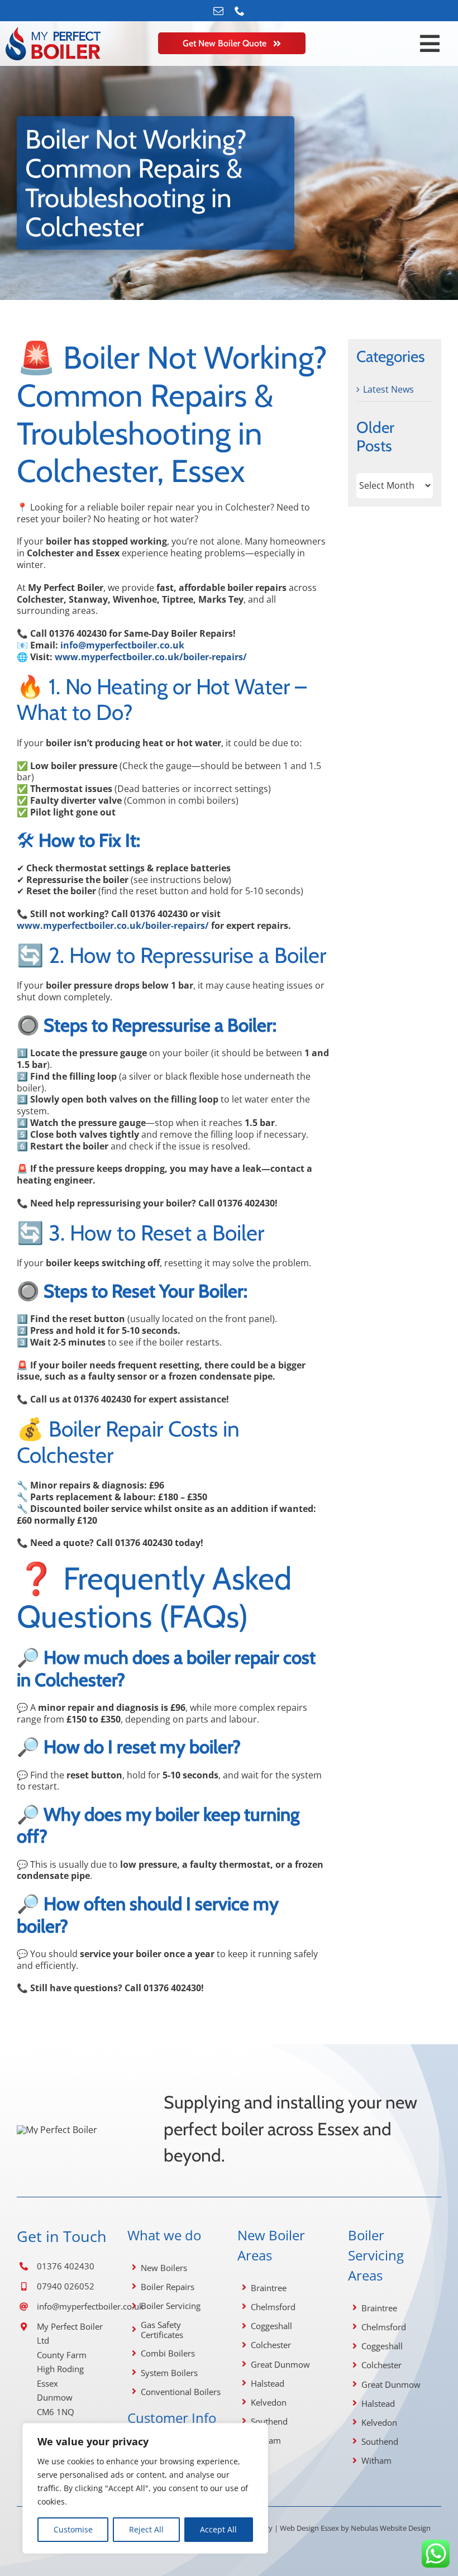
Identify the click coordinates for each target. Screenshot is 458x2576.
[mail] (218, 11)
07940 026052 (66, 2286)
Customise (73, 2529)
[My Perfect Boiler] (57, 2130)
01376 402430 (66, 2266)
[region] (145, 2488)
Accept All (218, 2529)
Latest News (388, 390)
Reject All (146, 2529)
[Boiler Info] (53, 31)
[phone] (240, 11)
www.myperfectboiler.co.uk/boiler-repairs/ (151, 657)
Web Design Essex (309, 2528)
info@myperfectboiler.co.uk (90, 2306)
